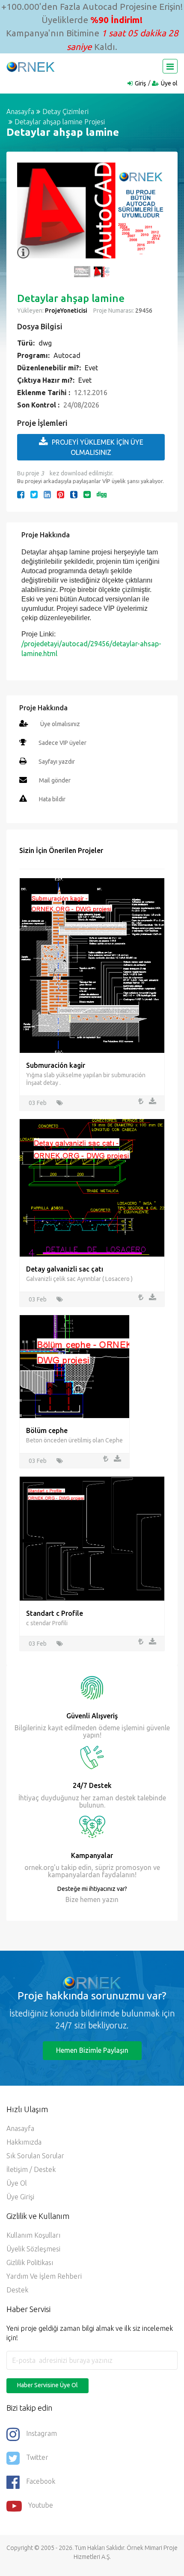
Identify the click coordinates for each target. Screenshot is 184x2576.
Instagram (42, 2433)
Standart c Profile (55, 1613)
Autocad (67, 355)
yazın (110, 1899)
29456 (143, 311)
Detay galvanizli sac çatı (65, 1269)
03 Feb (38, 1103)
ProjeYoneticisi (66, 311)
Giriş (140, 83)
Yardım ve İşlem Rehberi (44, 2276)
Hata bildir (52, 799)
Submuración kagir (56, 1065)
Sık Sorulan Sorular (35, 2156)
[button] (28, 215)
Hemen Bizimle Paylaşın (92, 2050)
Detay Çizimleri (65, 111)
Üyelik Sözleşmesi (33, 2249)
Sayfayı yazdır (57, 762)
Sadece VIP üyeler (62, 743)
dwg (45, 343)
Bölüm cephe (47, 1430)
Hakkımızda (24, 2142)
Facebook (41, 2481)
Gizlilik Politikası (30, 2262)
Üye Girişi (20, 2197)
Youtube (41, 2505)
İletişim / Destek (31, 2169)
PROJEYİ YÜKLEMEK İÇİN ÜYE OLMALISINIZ (98, 447)
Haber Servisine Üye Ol (47, 2385)
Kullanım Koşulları (33, 2235)
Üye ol (169, 83)
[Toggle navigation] (170, 66)
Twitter (37, 2457)
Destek (17, 2290)
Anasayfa (20, 111)
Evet (91, 368)
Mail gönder (55, 780)
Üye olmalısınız (60, 724)
